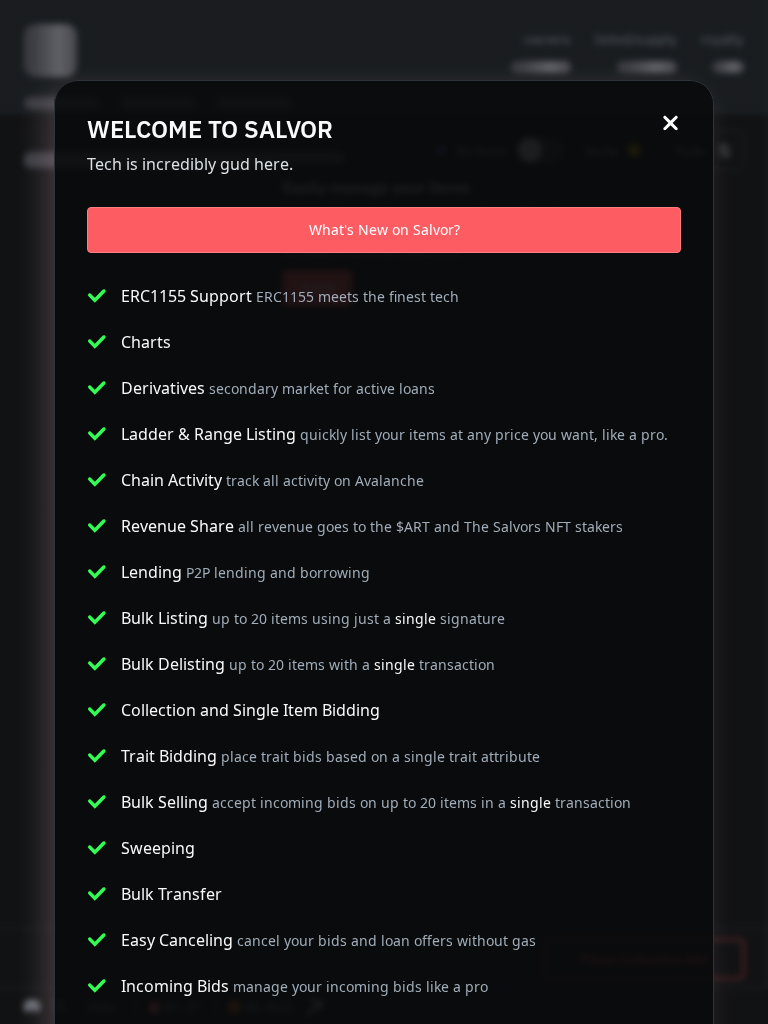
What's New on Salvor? (384, 229)
